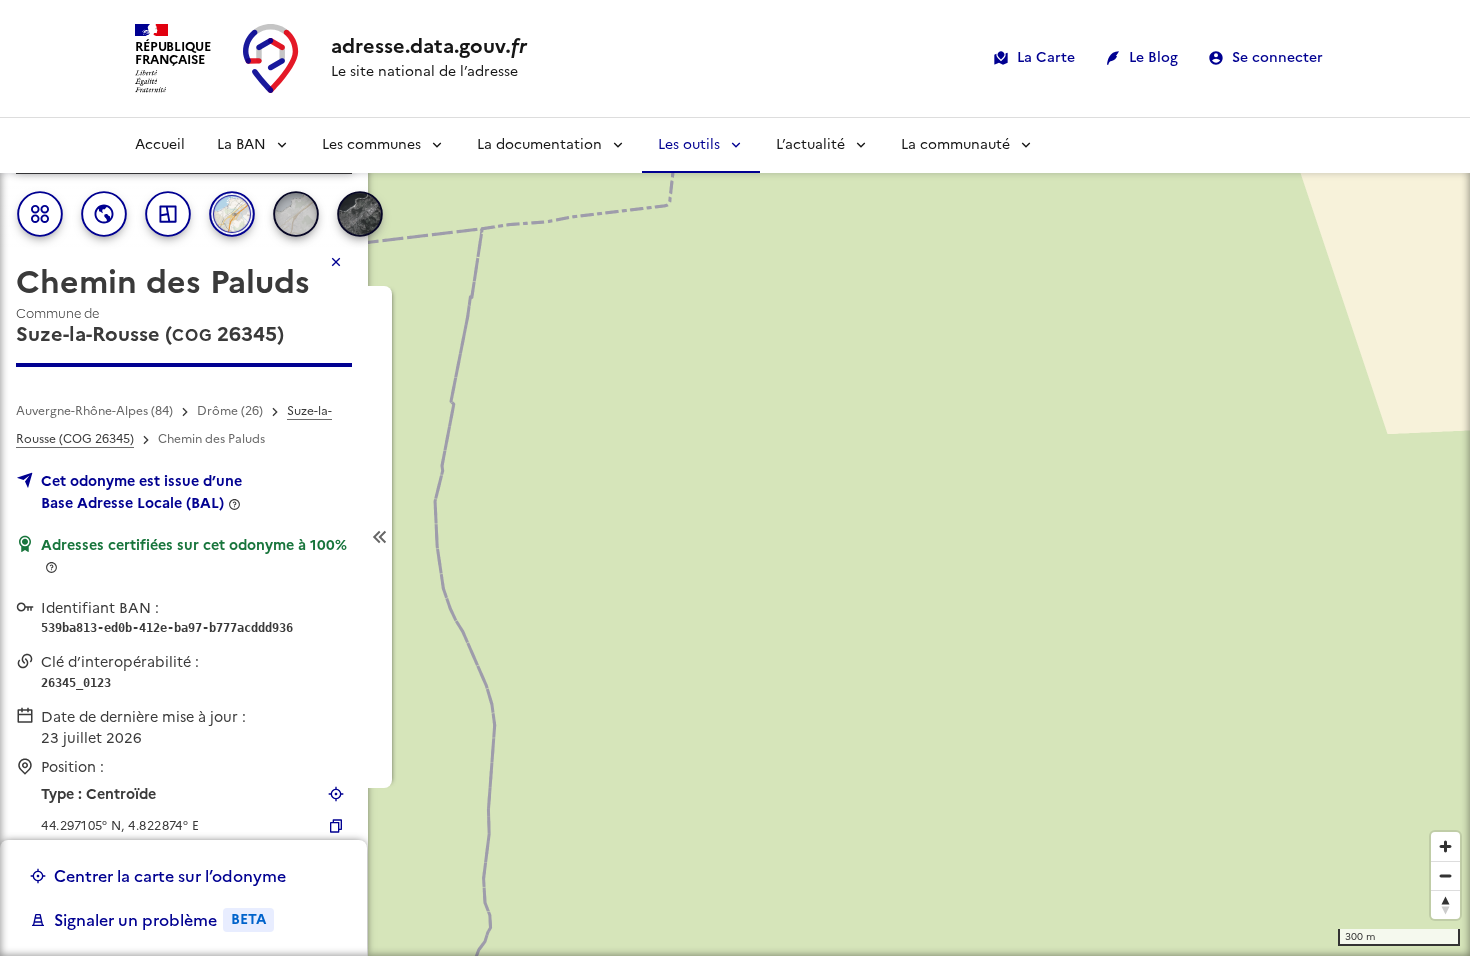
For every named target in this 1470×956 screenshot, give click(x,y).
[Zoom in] (1445, 846)
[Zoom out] (1445, 875)
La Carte (1046, 57)
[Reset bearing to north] (1445, 904)
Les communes (371, 144)
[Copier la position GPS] (336, 826)
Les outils (689, 144)
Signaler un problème (160, 920)
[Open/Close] (380, 537)
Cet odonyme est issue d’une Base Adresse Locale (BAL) (141, 492)
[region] (735, 537)
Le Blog (1153, 57)
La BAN (241, 144)
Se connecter (1277, 57)
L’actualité (810, 144)
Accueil (160, 144)
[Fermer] (336, 262)
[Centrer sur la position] (336, 794)
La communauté (955, 144)
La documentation (539, 144)
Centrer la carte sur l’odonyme (170, 876)
